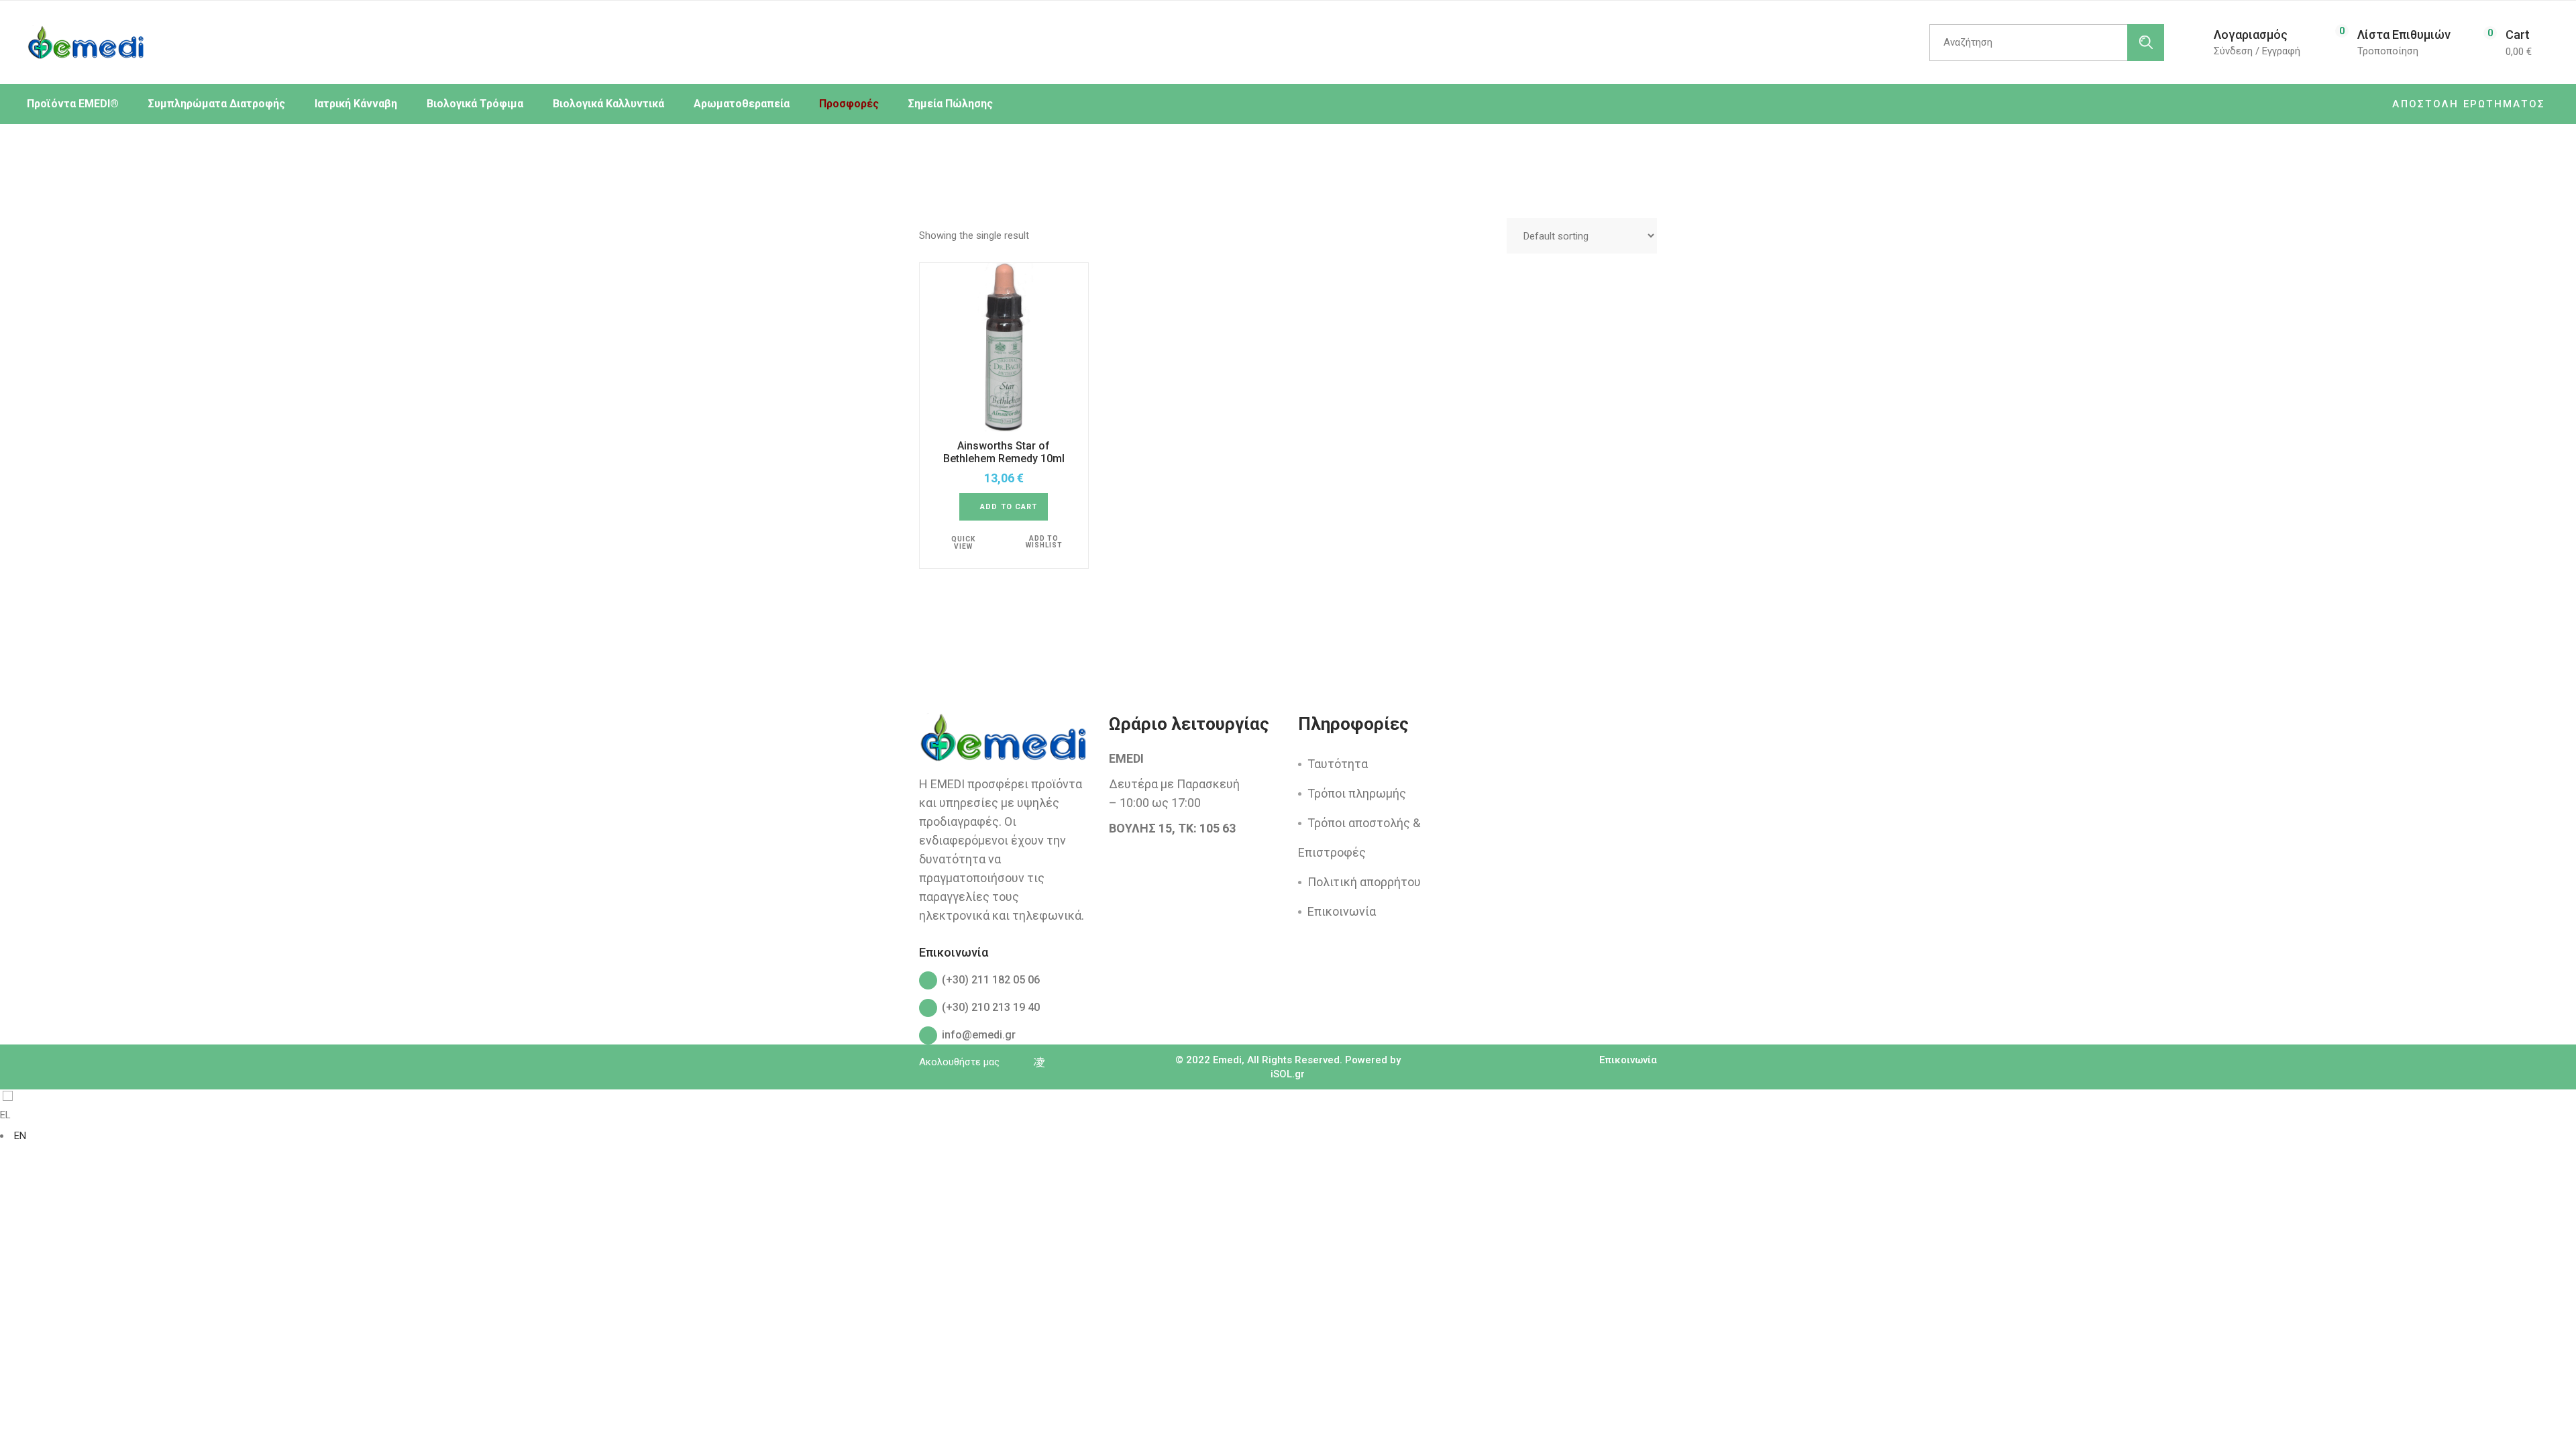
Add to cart (1009, 507)
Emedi (1227, 1060)
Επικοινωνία (1342, 911)
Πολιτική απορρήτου (1364, 882)
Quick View (963, 543)
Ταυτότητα (1338, 764)
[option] (1288, 1136)
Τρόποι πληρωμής (1357, 793)
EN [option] (20, 1136)
